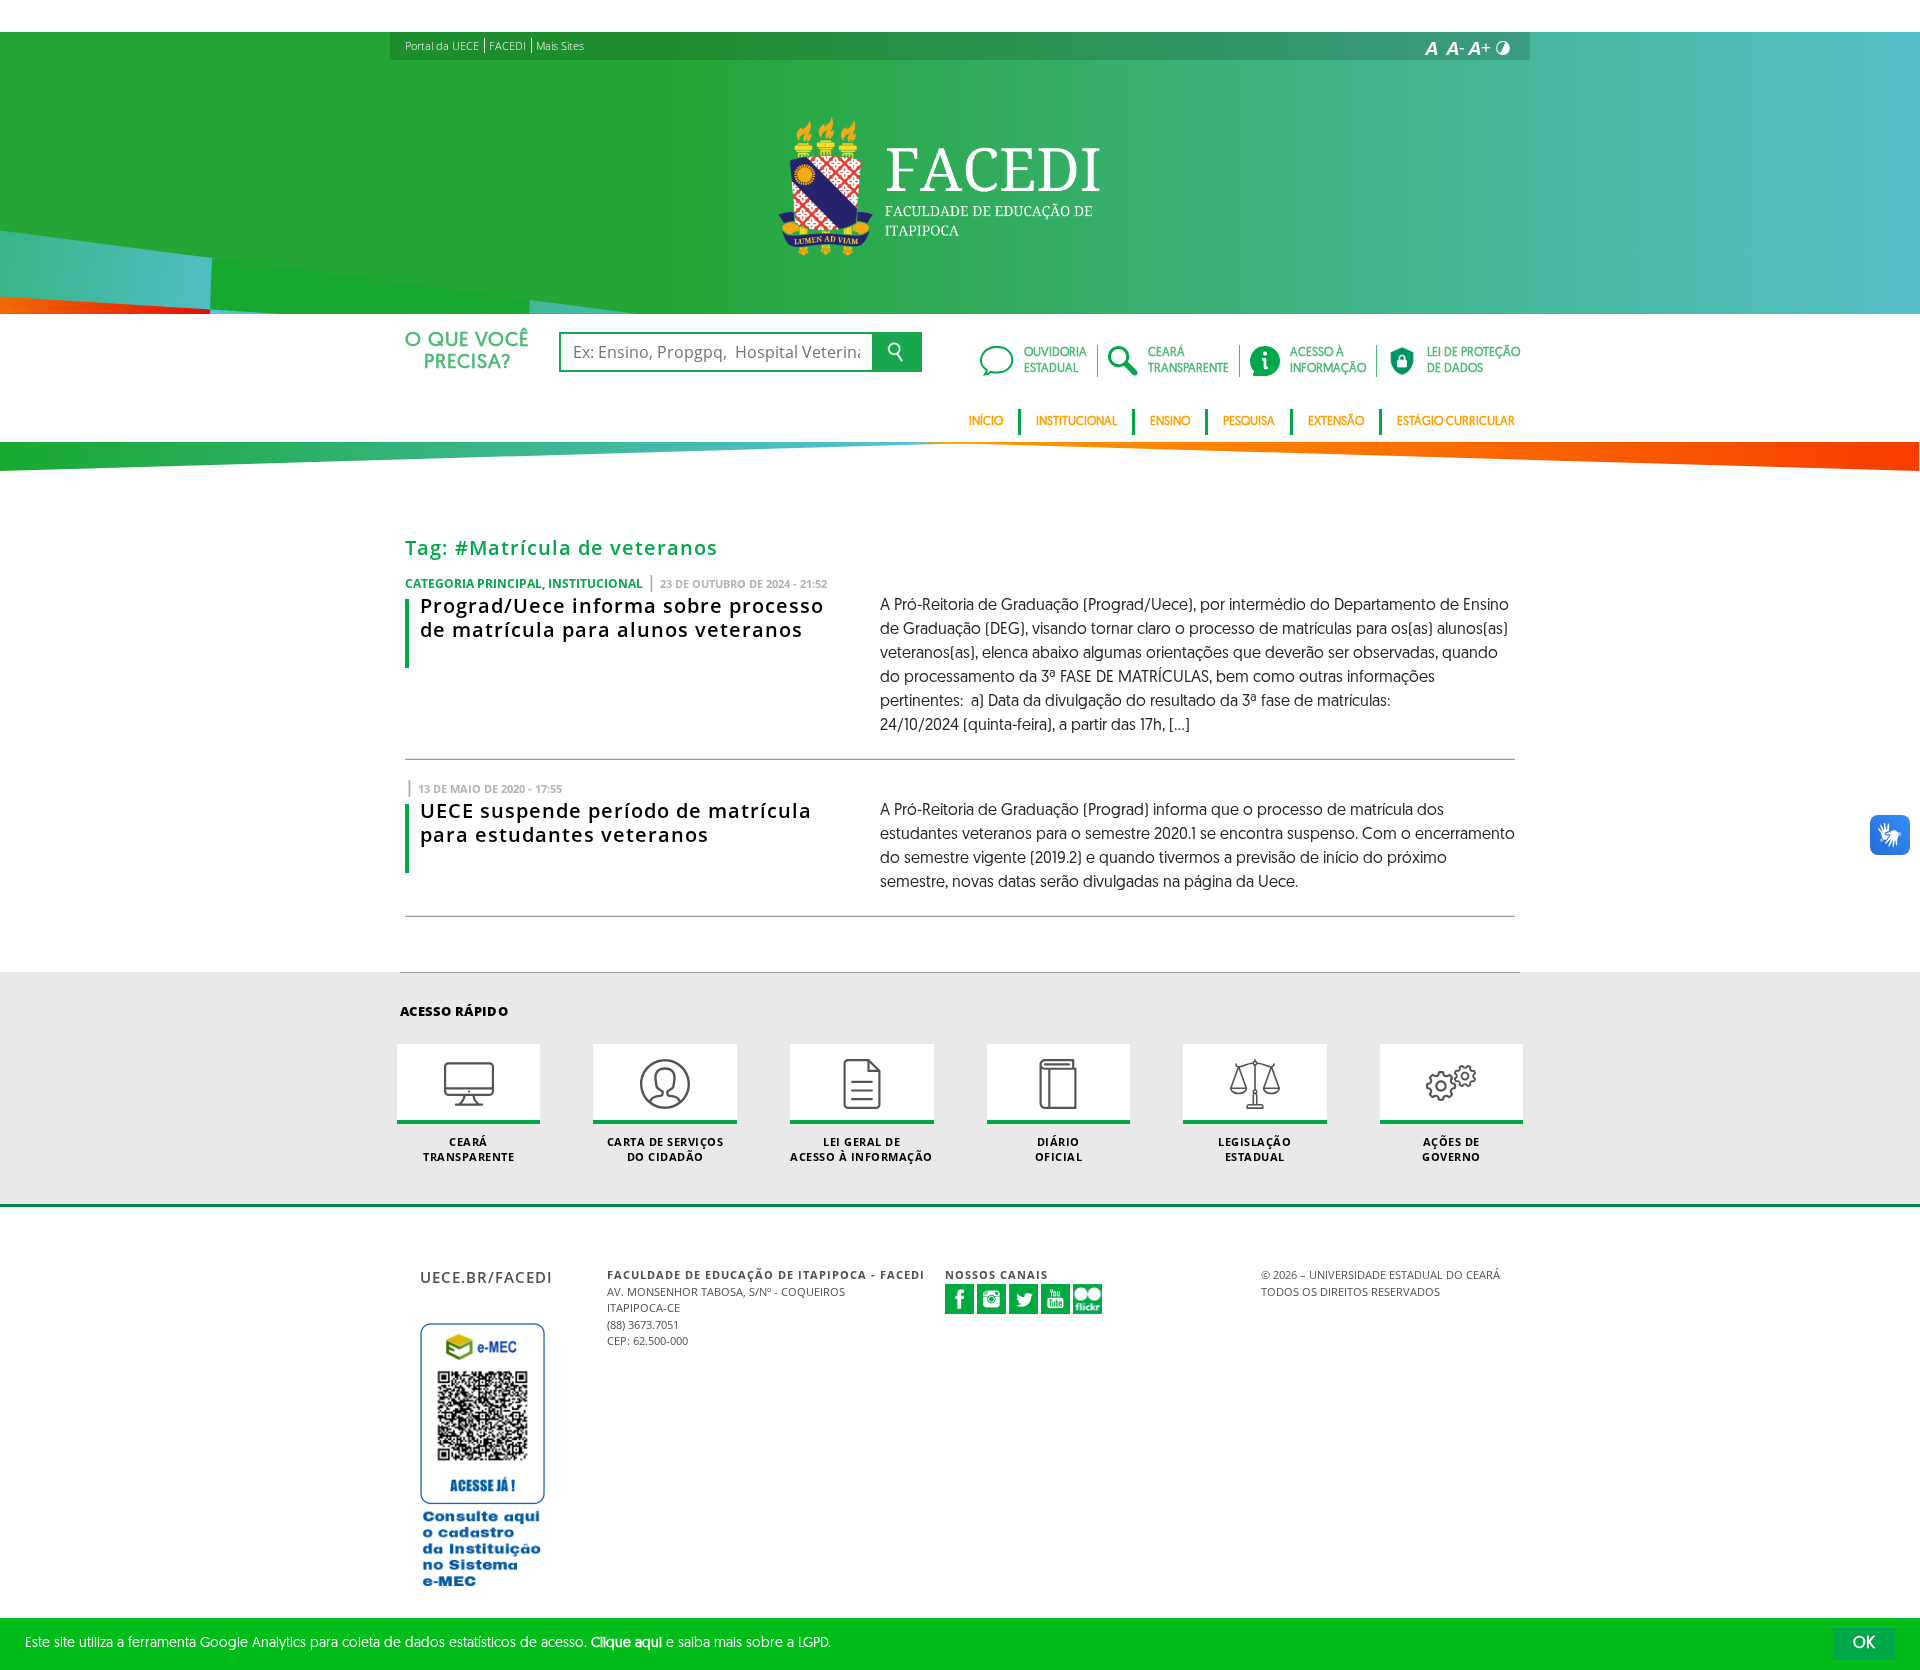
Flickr (1088, 1299)
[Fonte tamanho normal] (1431, 48)
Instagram (992, 1299)
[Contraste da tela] (1503, 48)
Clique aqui (626, 1643)
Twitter (1024, 1299)
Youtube (1056, 1299)
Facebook (960, 1299)
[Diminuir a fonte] (1455, 48)
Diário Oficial (1059, 1149)
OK (1864, 1644)
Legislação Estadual (1254, 1149)
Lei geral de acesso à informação (861, 1149)
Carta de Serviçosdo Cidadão (665, 1149)
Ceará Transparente (468, 1149)
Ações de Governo (1451, 1149)
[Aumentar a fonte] (1479, 48)
